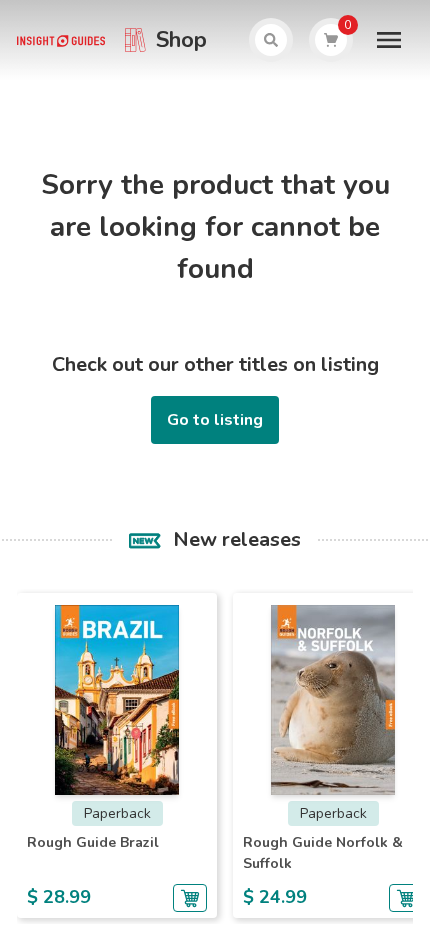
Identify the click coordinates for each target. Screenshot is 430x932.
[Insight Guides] (60, 40)
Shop (181, 40)
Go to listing (215, 420)
